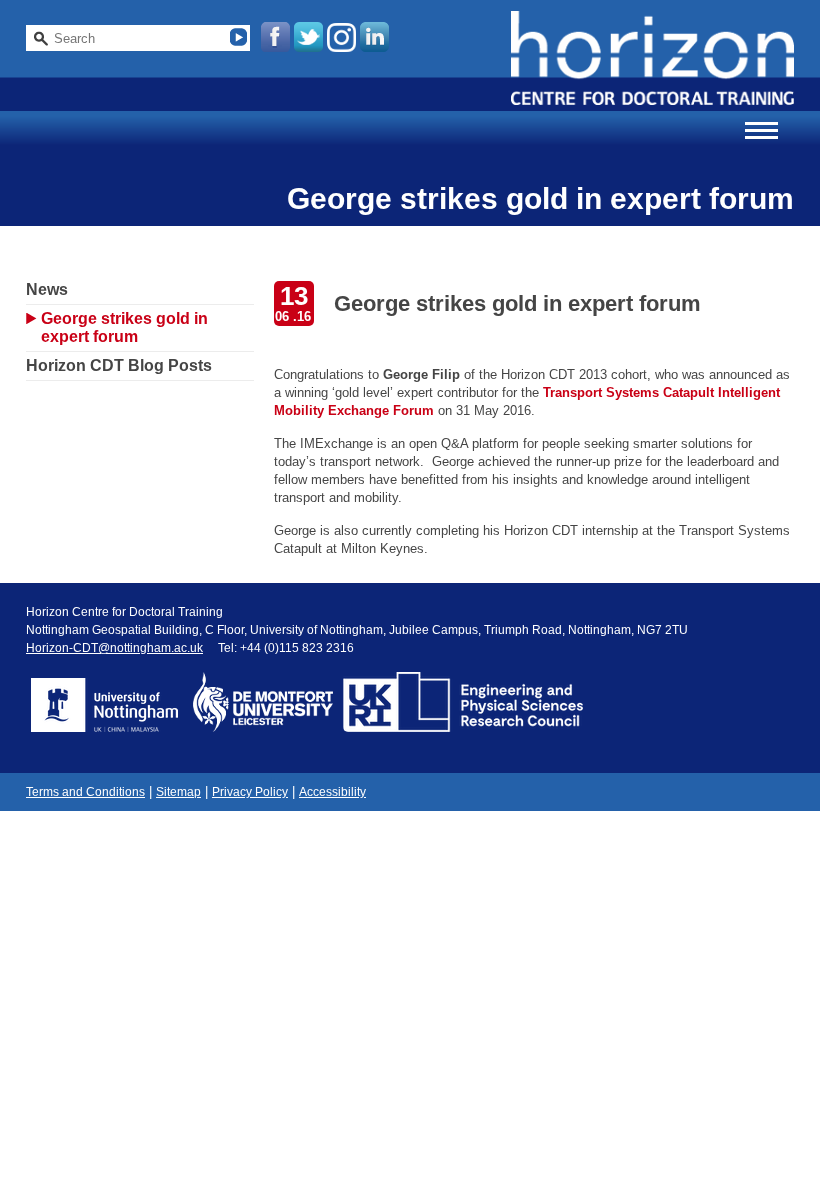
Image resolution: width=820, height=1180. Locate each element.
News (47, 289)
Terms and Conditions (85, 792)
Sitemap (178, 792)
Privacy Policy (250, 792)
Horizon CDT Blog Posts (119, 365)
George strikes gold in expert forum (124, 327)
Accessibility (332, 792)
